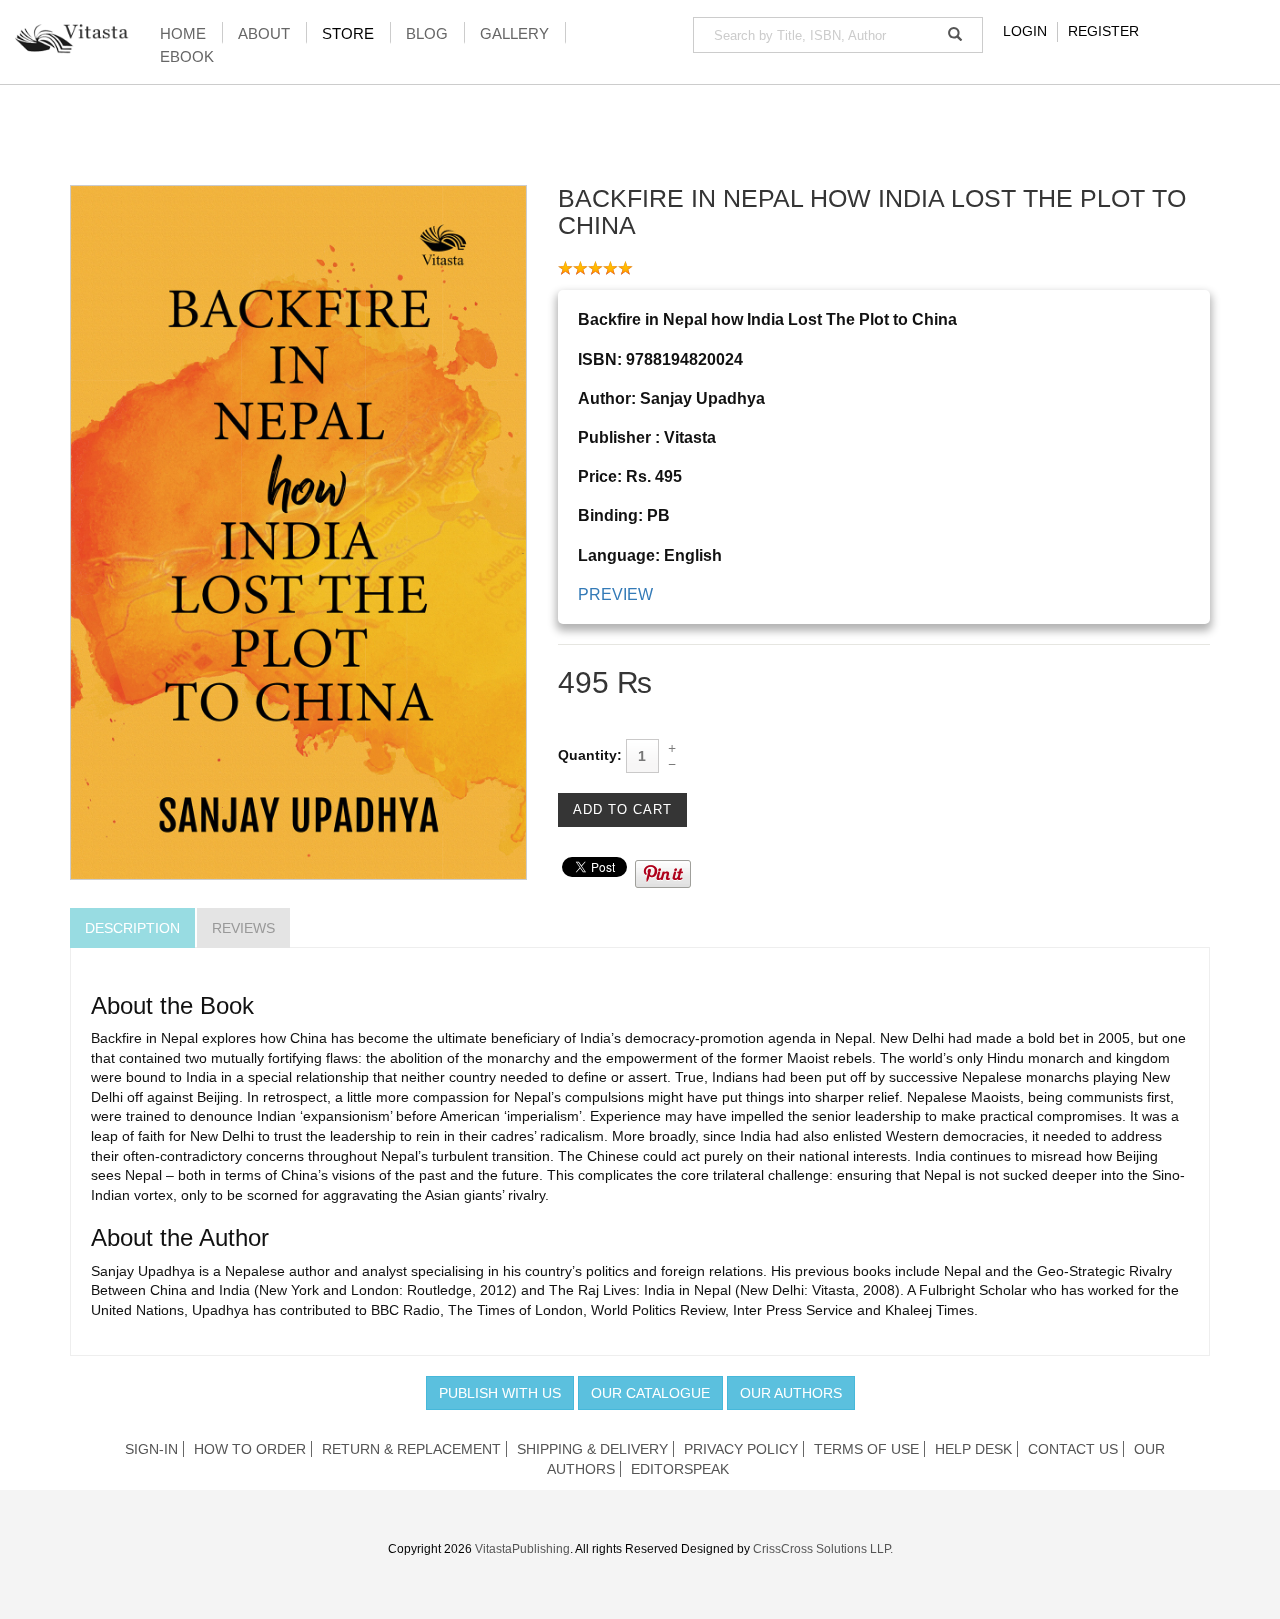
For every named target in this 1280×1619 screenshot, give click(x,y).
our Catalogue (650, 1393)
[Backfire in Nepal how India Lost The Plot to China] (298, 531)
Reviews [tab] (243, 928)
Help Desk (973, 1449)
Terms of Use (866, 1449)
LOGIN (1025, 31)
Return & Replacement (411, 1449)
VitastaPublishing (522, 1549)
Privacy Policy (741, 1449)
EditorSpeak (680, 1469)
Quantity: (590, 755)
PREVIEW (615, 594)
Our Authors (791, 1393)
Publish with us (500, 1393)
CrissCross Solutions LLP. (823, 1549)
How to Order (250, 1449)
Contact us (1073, 1449)
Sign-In (151, 1449)
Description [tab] (132, 928)
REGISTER (1103, 31)
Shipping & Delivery (592, 1449)
